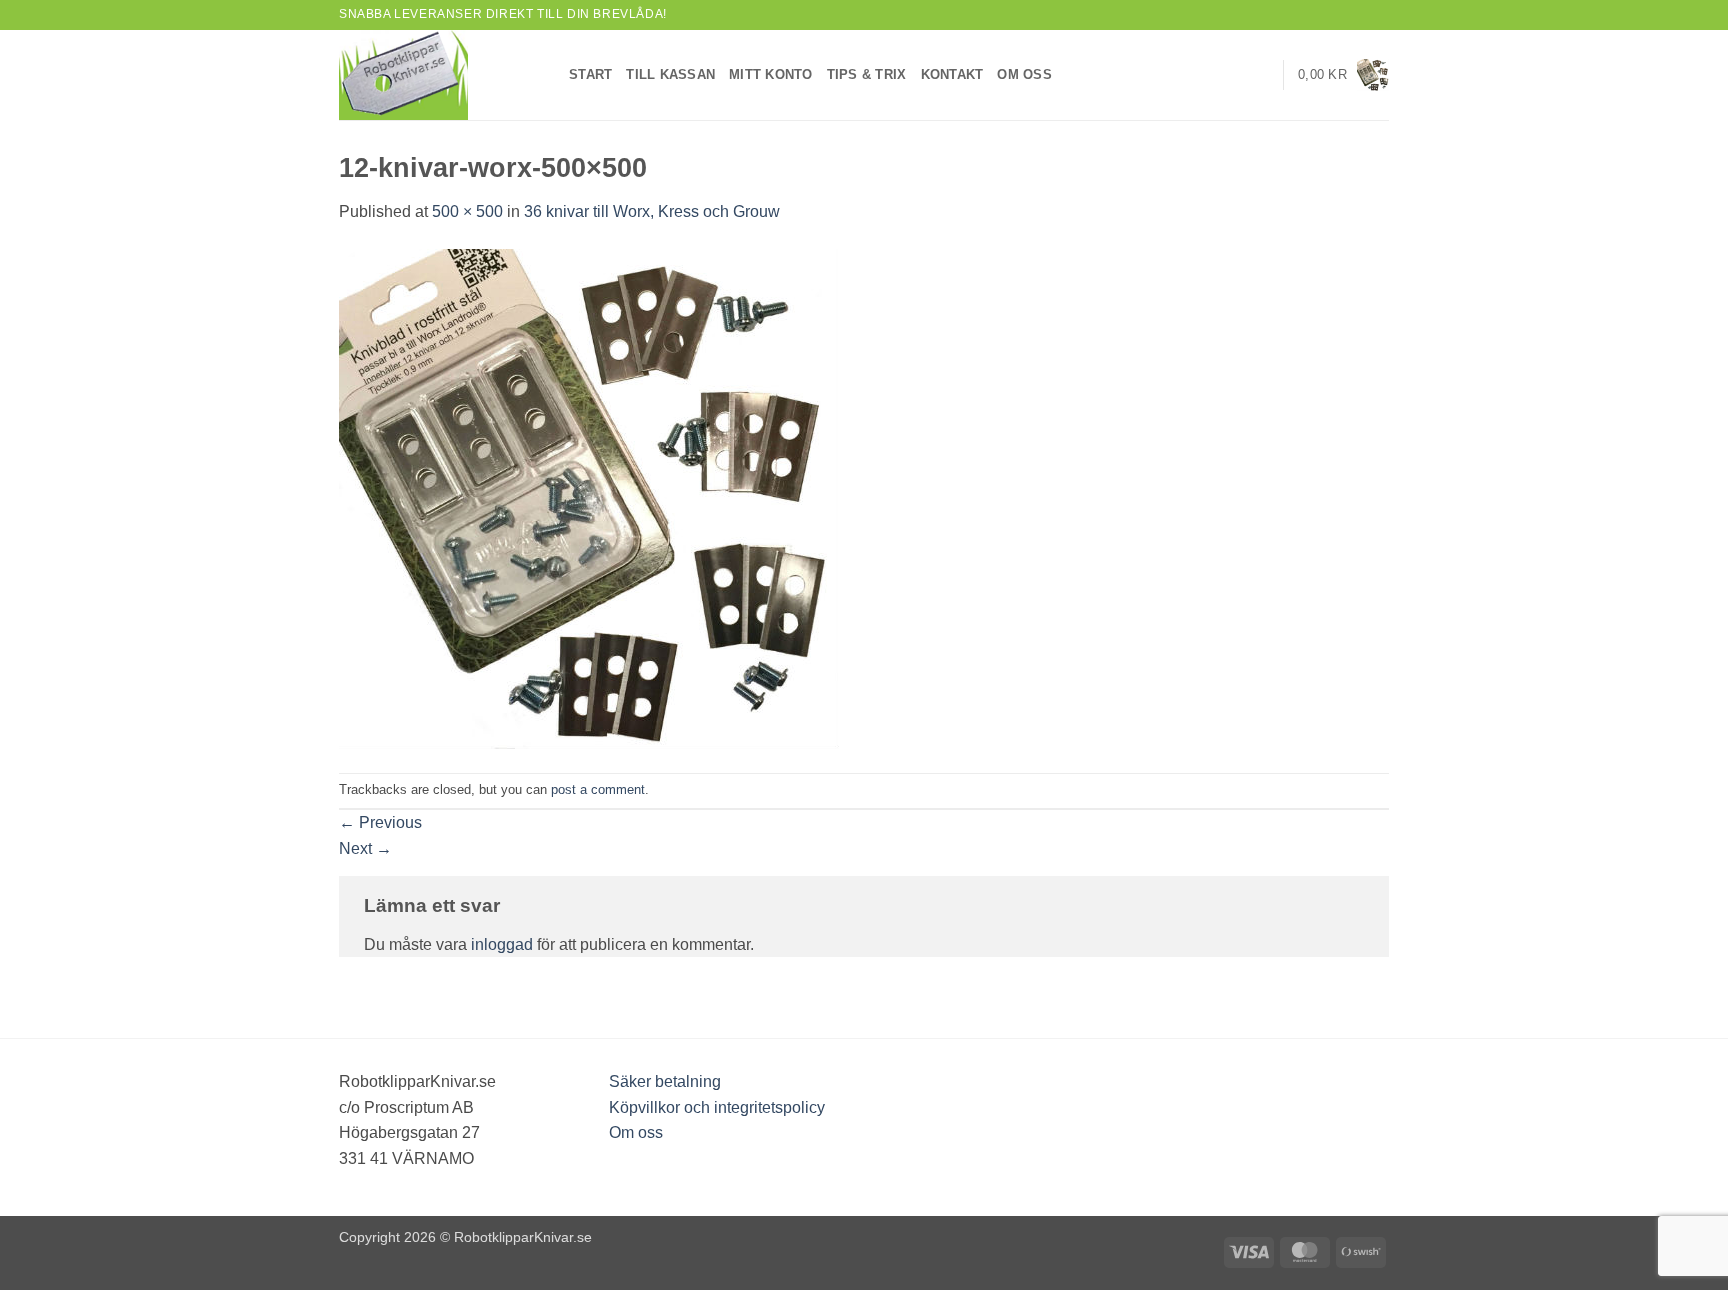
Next (365, 848)
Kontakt (952, 74)
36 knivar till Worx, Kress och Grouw (652, 211)
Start (590, 74)
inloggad (502, 944)
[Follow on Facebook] (1341, 15)
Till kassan (670, 74)
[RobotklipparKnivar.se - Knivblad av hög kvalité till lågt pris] (439, 75)
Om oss (1024, 74)
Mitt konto (771, 74)
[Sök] (1260, 75)
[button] (1343, 75)
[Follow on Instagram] (1360, 15)
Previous (380, 822)
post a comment (598, 789)
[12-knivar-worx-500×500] (589, 497)
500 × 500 (467, 211)
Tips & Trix (867, 74)
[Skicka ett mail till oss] (1379, 15)
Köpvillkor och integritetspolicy (717, 1107)
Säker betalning (665, 1081)
